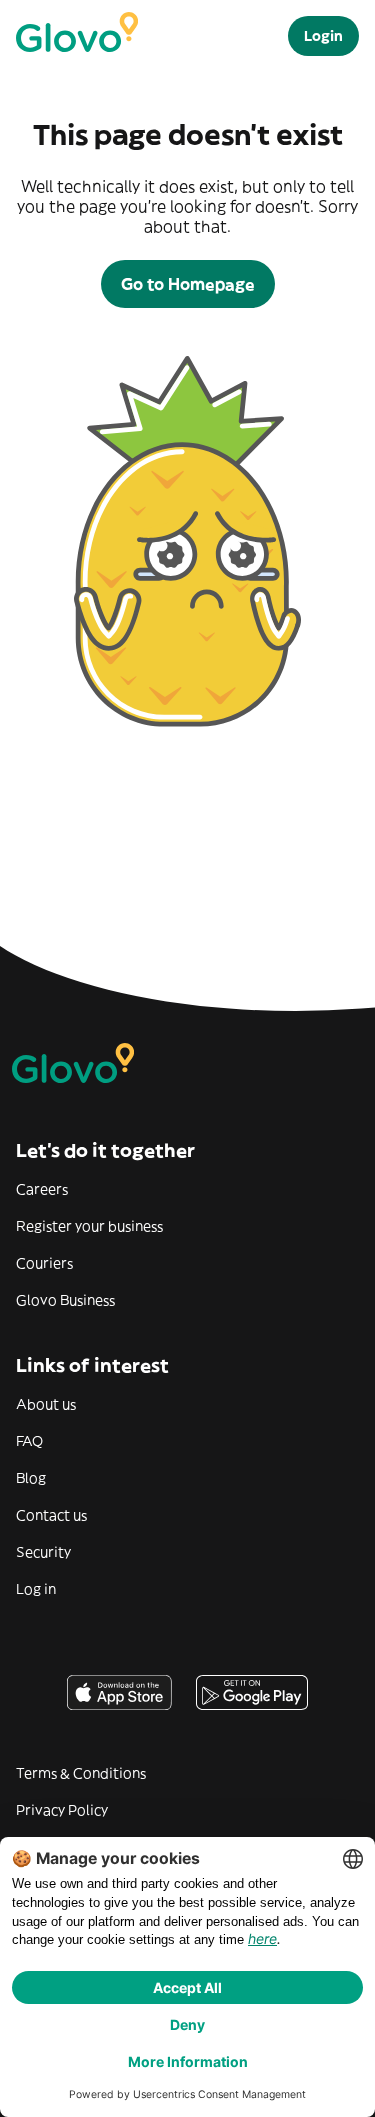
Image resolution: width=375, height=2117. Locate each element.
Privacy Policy (62, 1810)
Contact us (51, 1515)
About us (46, 1404)
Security (43, 1552)
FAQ (29, 1441)
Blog (31, 1478)
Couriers (44, 1263)
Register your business (89, 1226)
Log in (36, 1589)
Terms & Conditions (81, 1773)
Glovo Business (65, 1300)
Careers (42, 1189)
